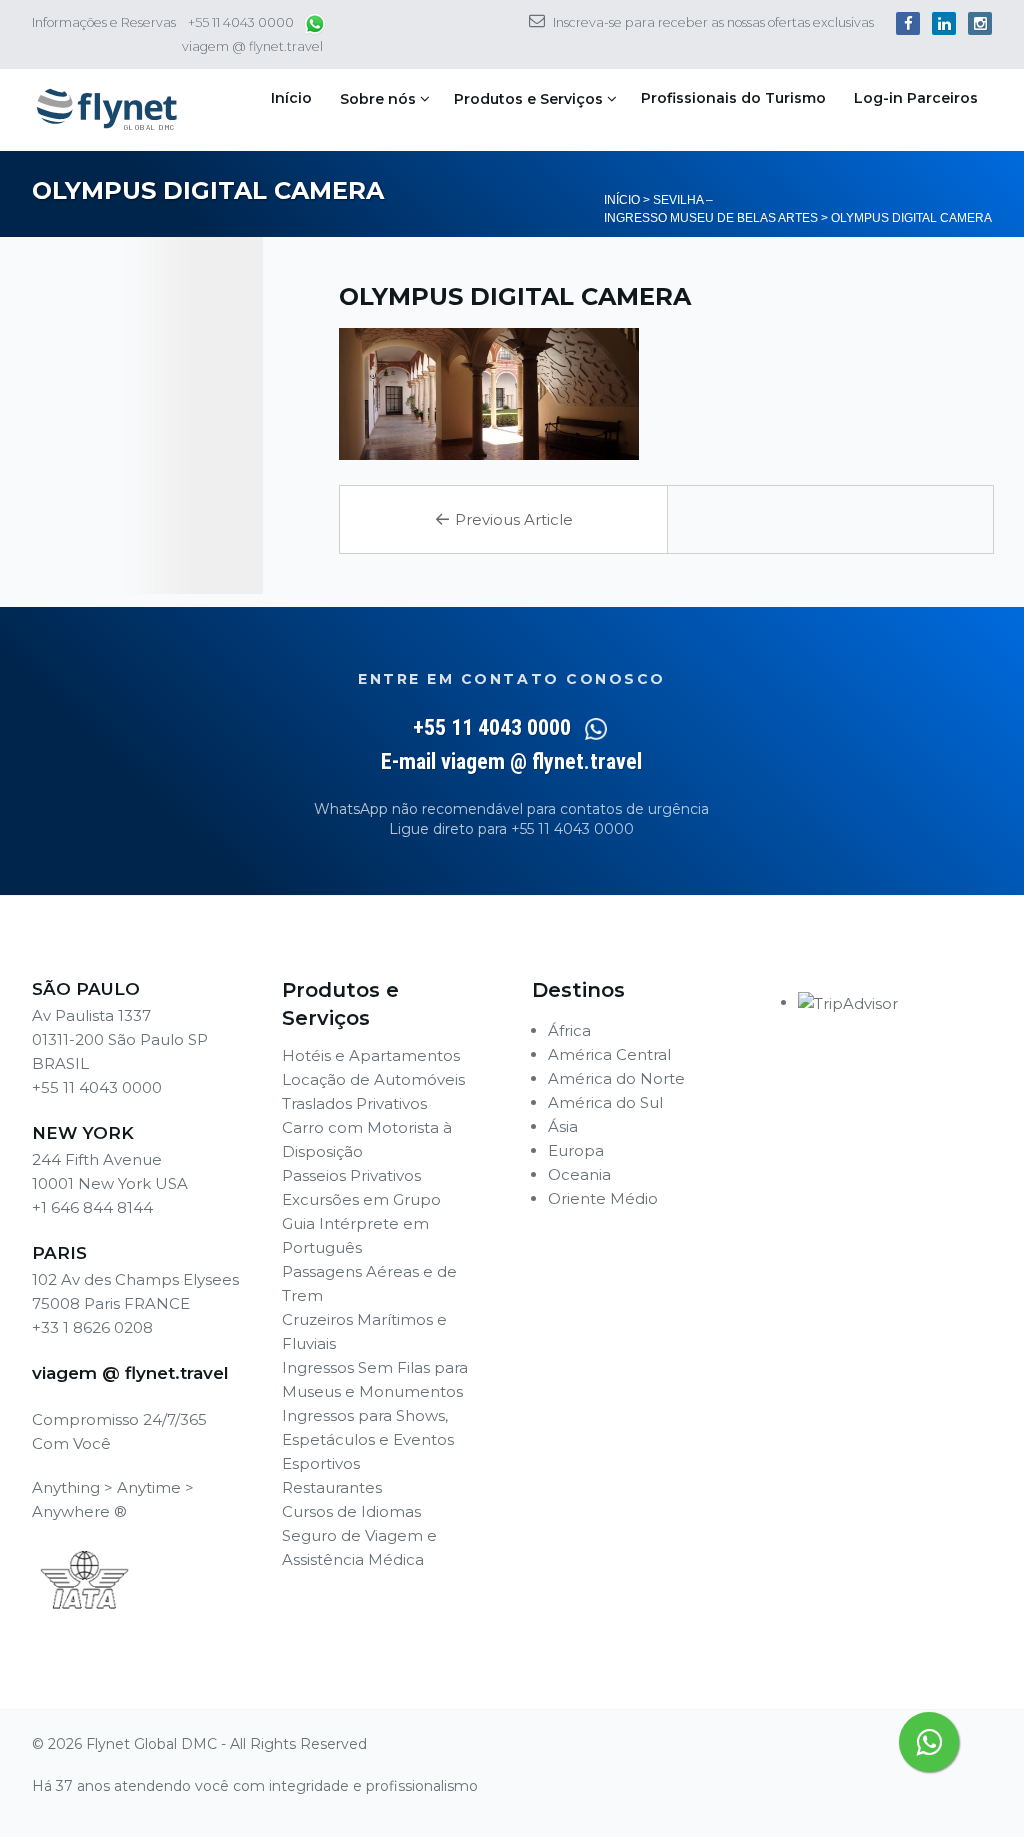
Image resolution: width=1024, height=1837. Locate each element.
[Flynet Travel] (107, 110)
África (569, 1030)
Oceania (579, 1174)
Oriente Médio (603, 1198)
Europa (576, 1150)
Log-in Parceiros (916, 98)
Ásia (563, 1126)
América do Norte (616, 1078)
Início (291, 98)
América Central (609, 1054)
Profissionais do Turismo (733, 98)
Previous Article (503, 519)
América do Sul (605, 1102)
